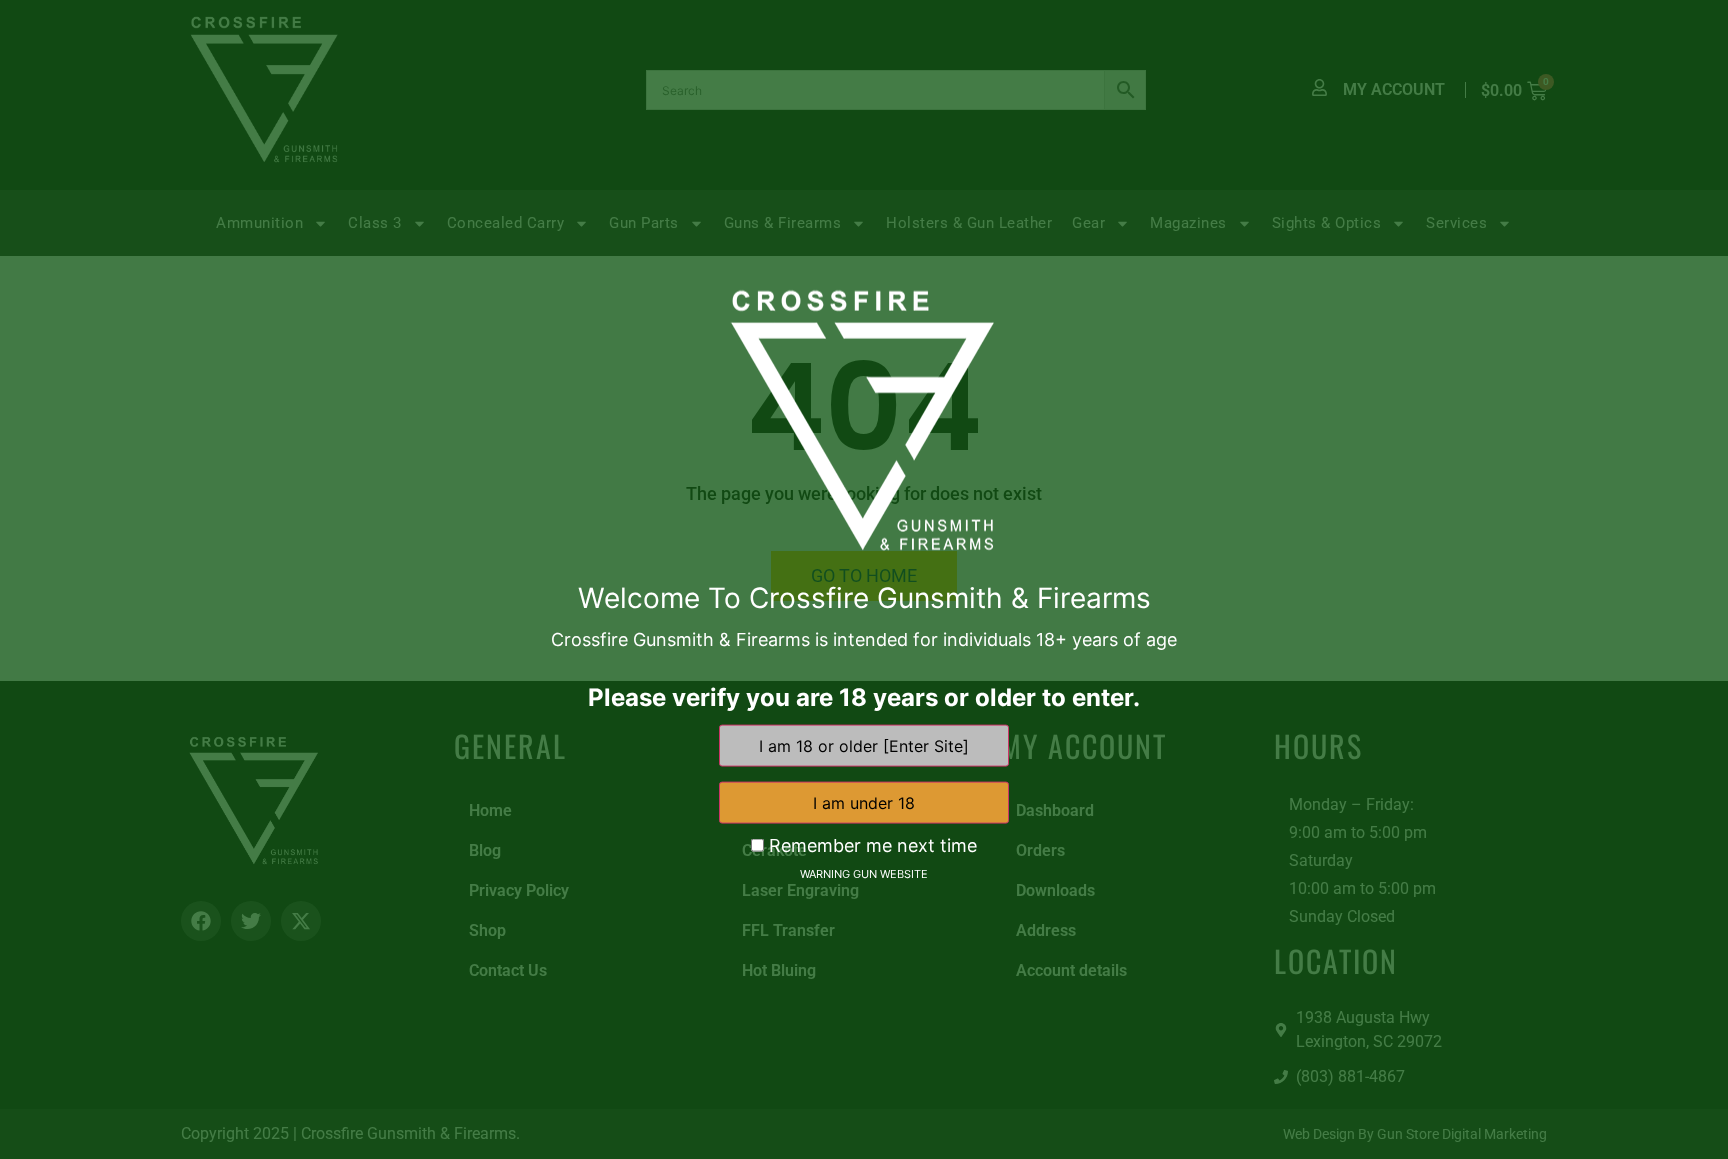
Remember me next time (870, 846)
